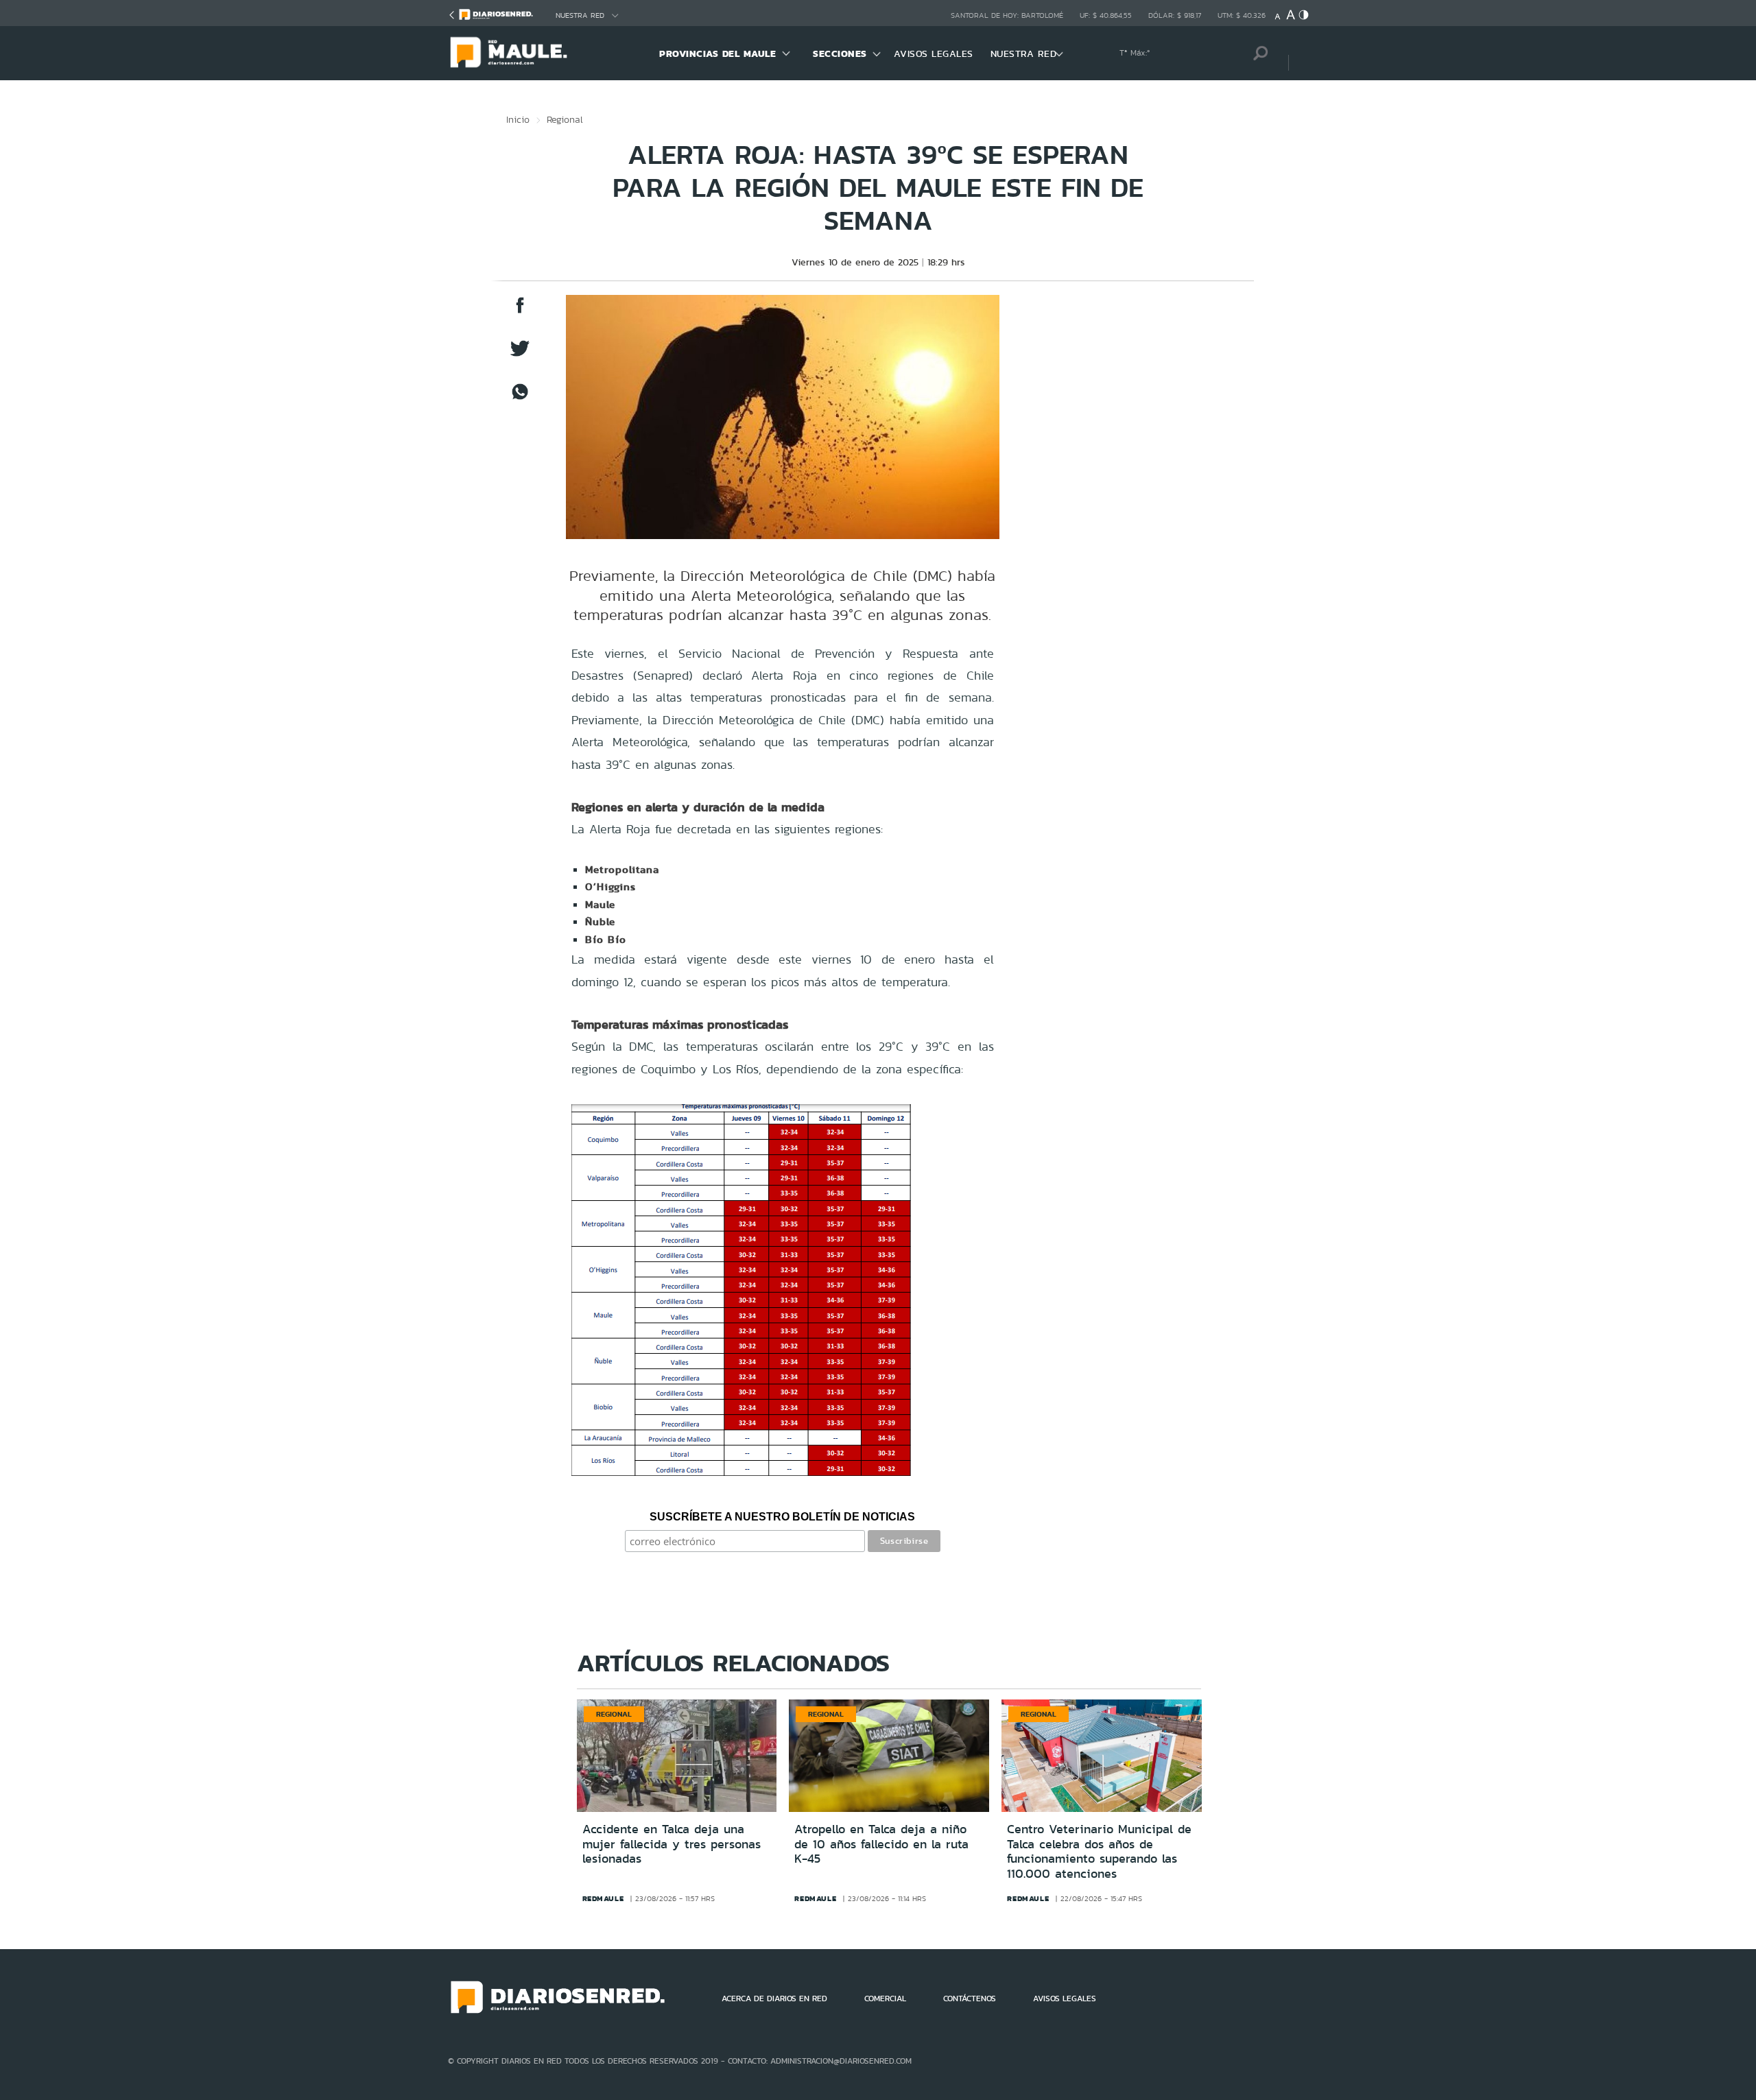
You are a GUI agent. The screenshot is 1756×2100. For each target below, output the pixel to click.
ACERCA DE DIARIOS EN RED (774, 1998)
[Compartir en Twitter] (520, 355)
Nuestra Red (580, 15)
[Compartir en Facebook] (520, 312)
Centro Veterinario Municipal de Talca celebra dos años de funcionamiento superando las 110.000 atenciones (1099, 1851)
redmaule (603, 1898)
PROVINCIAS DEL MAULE (717, 53)
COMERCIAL (885, 1998)
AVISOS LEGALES (934, 53)
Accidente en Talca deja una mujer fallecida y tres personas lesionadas (672, 1844)
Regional (565, 119)
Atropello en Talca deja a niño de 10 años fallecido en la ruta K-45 (881, 1844)
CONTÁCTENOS (970, 1998)
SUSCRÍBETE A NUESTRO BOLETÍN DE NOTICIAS (782, 1517)
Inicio (518, 119)
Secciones (840, 53)
